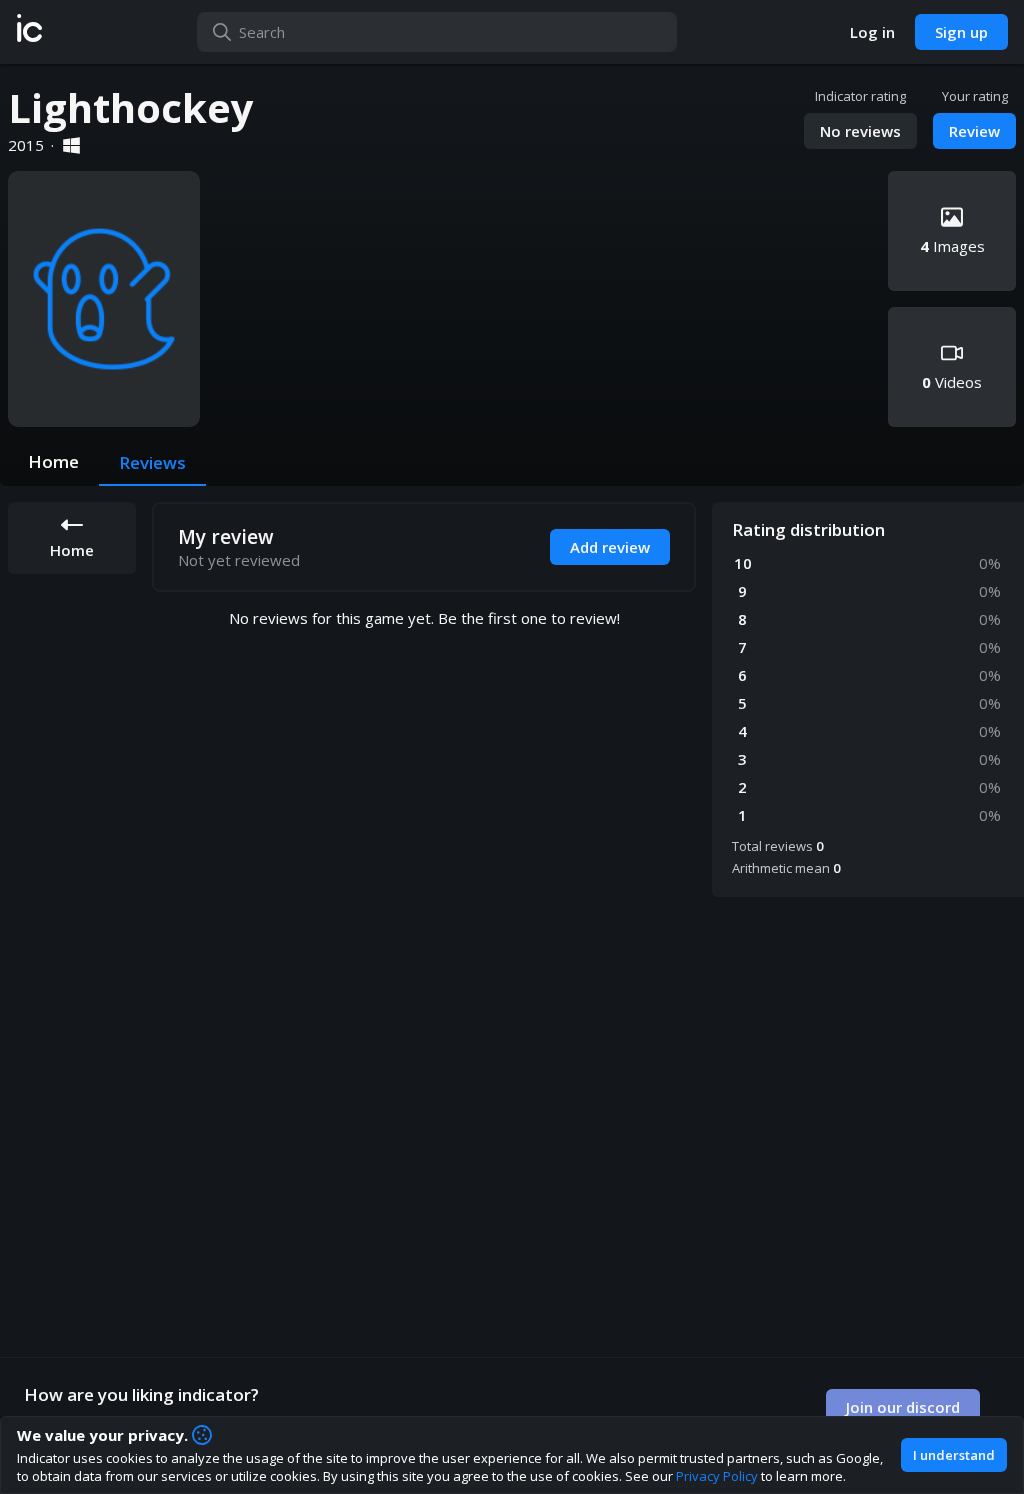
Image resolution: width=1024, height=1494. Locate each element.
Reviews (152, 462)
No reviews (860, 131)
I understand (954, 1455)
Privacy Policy (717, 1476)
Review (974, 131)
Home (53, 461)
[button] (29, 32)
